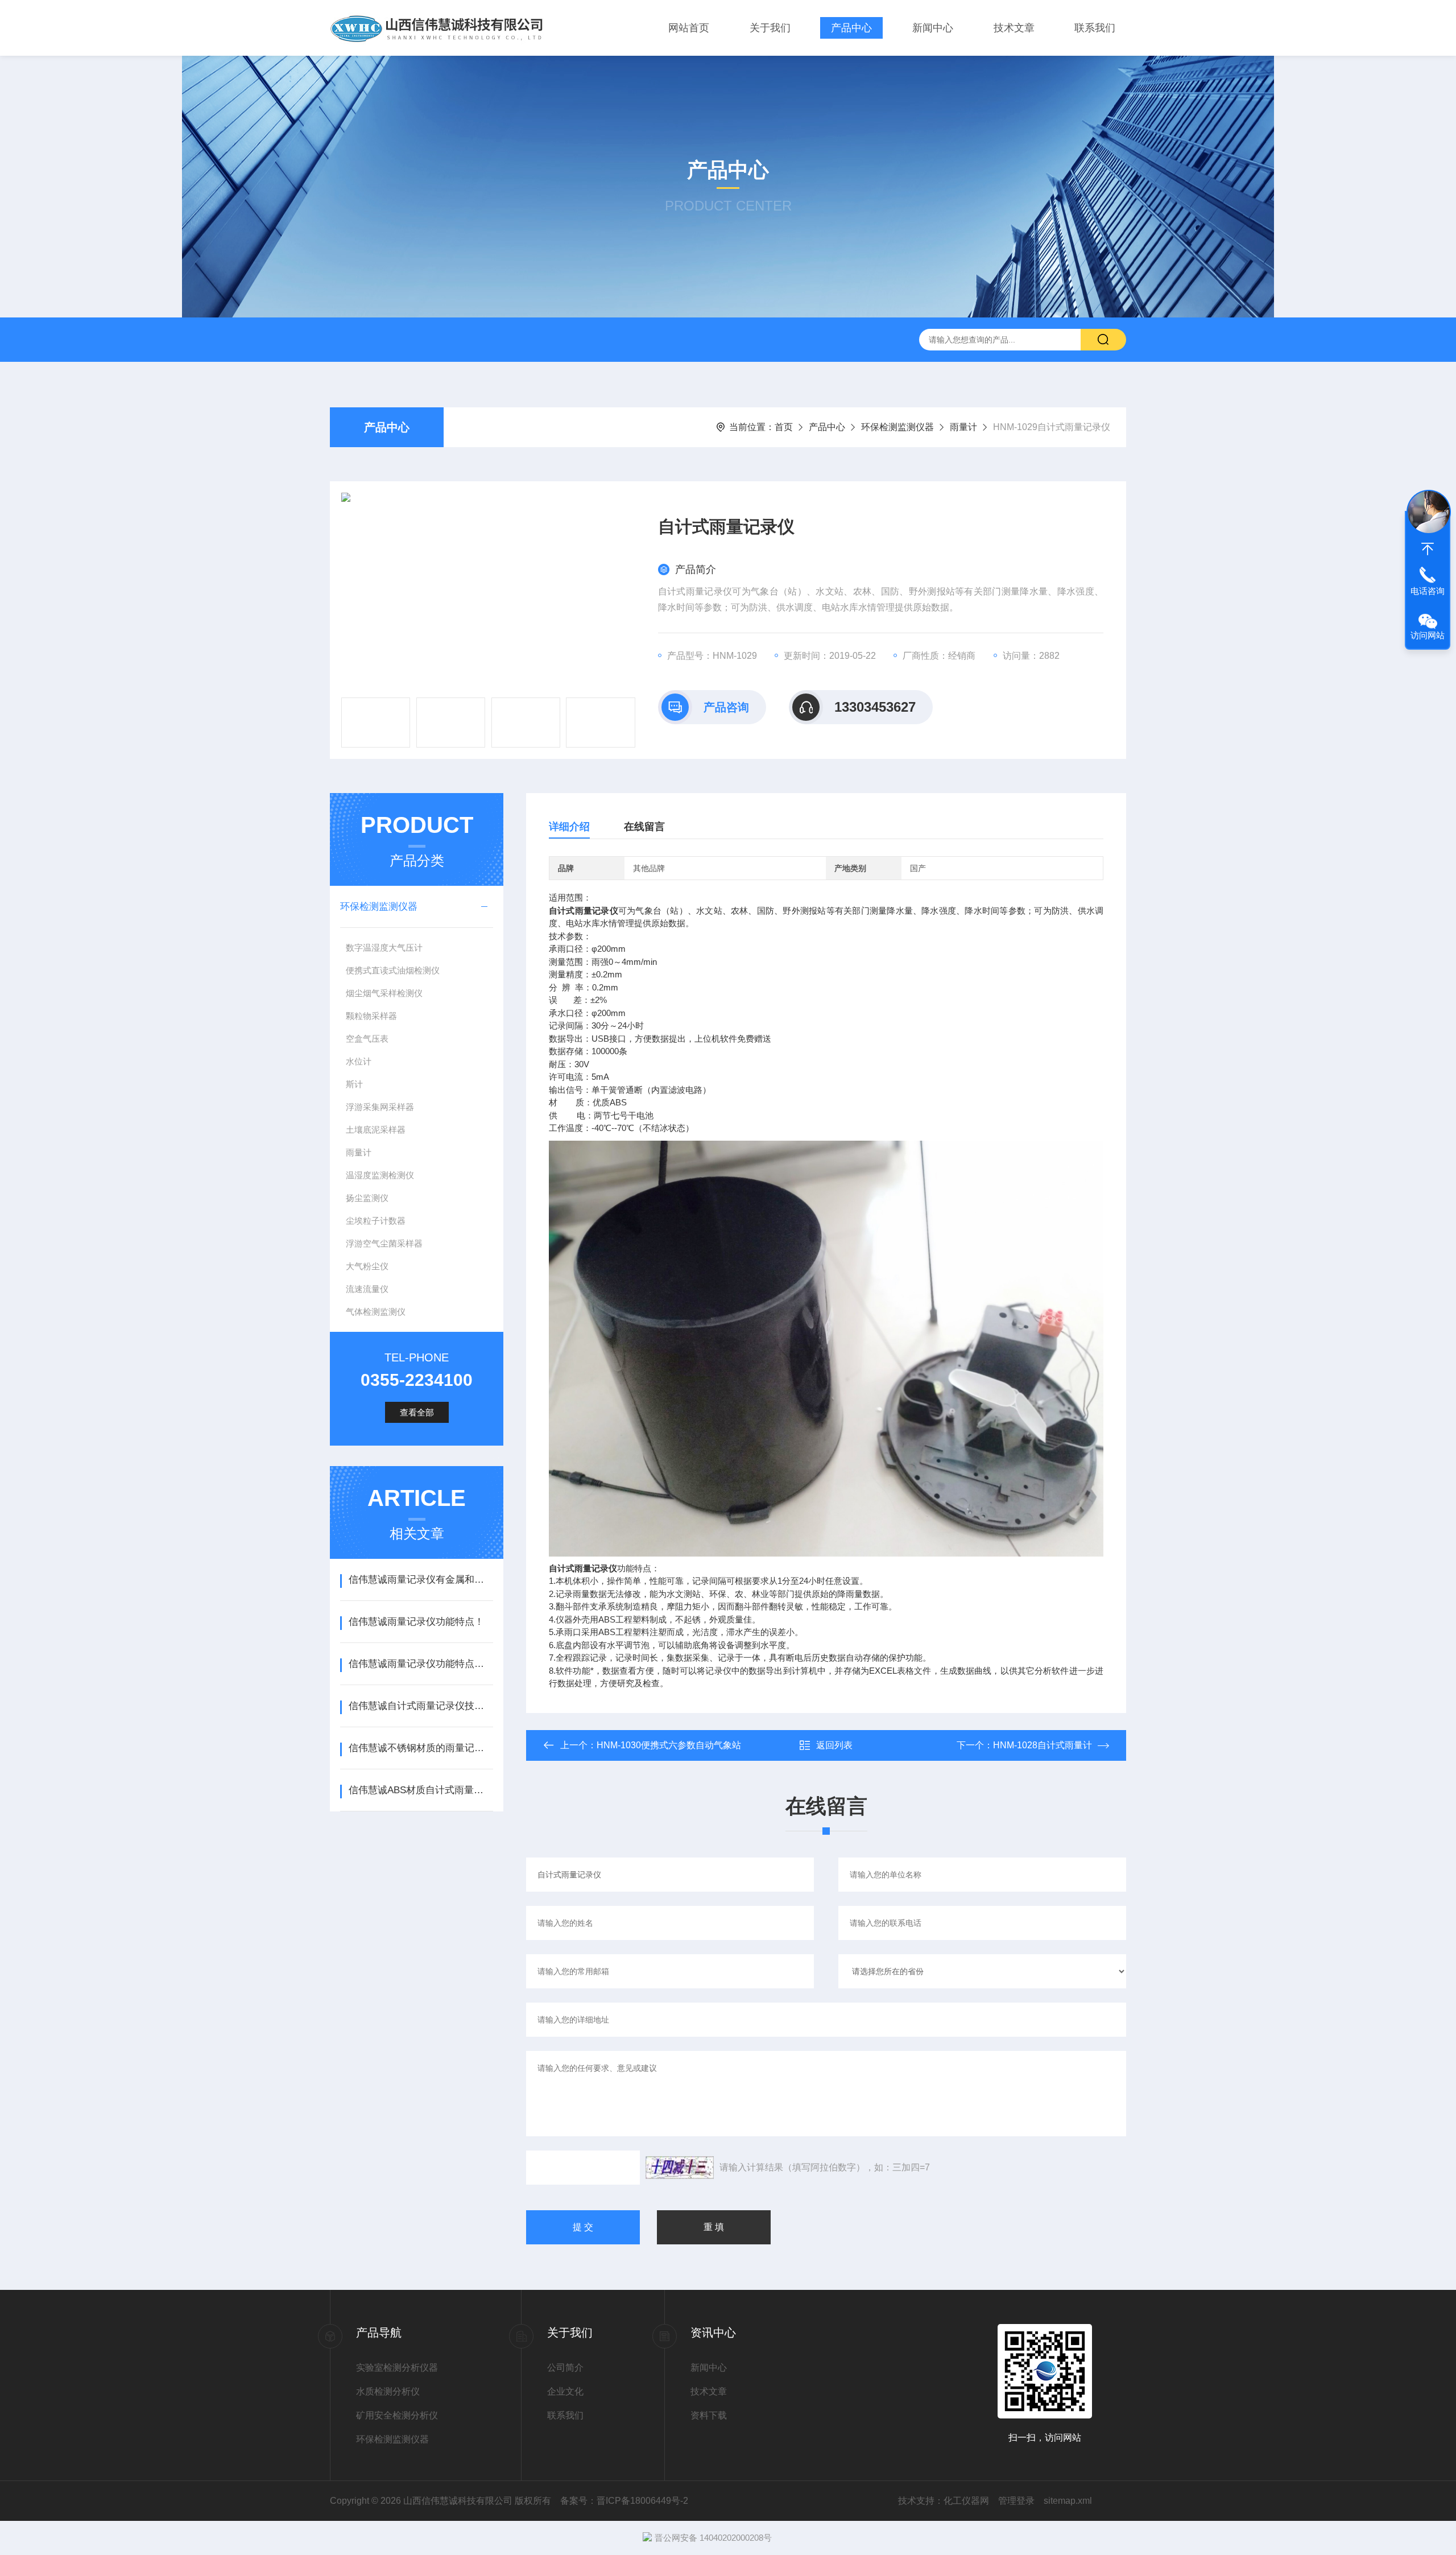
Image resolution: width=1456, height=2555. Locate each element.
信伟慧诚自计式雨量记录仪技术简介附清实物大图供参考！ (421, 1706)
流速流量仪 (367, 1289)
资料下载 (709, 2415)
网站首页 (689, 28)
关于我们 (770, 28)
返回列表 (834, 1745)
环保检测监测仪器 (897, 427)
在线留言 (644, 827)
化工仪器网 (966, 2501)
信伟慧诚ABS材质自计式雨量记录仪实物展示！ (421, 1790)
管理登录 (1016, 2501)
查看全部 (417, 1412)
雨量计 (963, 427)
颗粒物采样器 (371, 1016)
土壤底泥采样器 (376, 1130)
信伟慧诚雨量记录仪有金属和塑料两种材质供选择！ (421, 1580)
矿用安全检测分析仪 (397, 2415)
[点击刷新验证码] (680, 2168)
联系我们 (1095, 28)
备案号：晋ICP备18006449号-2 (624, 2501)
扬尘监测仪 (367, 1198)
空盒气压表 (367, 1039)
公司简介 (565, 2368)
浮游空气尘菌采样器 (384, 1243)
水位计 (359, 1061)
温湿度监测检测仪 (380, 1175)
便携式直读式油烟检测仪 (393, 970)
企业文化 (565, 2391)
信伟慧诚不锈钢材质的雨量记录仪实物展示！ (421, 1748)
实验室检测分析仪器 (397, 2368)
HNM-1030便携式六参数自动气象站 (669, 1745)
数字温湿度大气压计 (384, 948)
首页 (784, 427)
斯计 (354, 1084)
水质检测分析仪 (388, 2391)
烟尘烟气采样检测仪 (384, 993)
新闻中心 (933, 28)
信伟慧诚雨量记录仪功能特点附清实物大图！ (421, 1664)
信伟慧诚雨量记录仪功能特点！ (416, 1622)
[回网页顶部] (1428, 549)
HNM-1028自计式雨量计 (1043, 1745)
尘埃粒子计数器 (376, 1221)
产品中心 (851, 28)
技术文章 (1014, 28)
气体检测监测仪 (376, 1312)
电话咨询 (1428, 591)
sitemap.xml (1068, 2501)
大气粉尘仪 (367, 1266)
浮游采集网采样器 (380, 1107)
